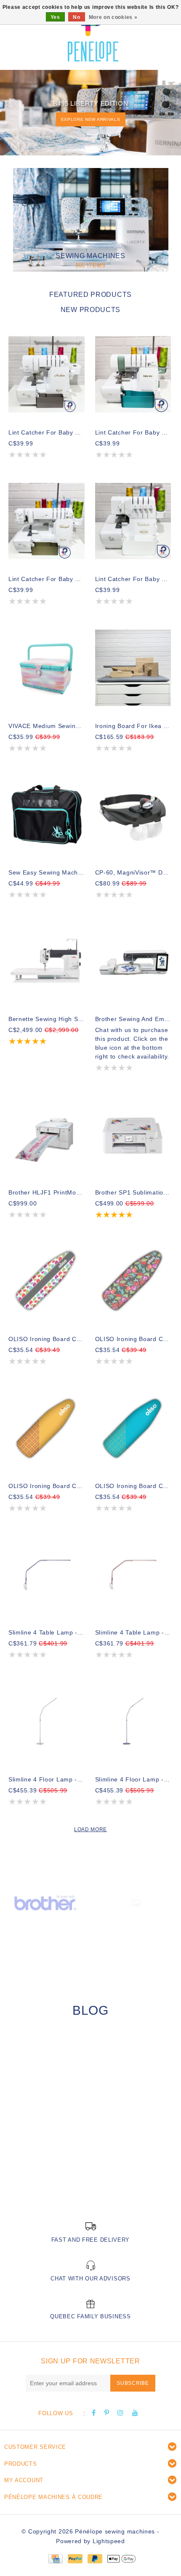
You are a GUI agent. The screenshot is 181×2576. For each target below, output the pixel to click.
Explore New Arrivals (91, 119)
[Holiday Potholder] (90, 2109)
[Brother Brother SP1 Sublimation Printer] (133, 1134)
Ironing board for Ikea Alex (133, 726)
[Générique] (136, 1902)
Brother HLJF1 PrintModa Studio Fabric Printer (47, 1192)
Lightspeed (109, 2541)
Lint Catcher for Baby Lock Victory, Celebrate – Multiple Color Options (133, 579)
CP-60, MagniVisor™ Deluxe (133, 872)
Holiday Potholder (46, 2177)
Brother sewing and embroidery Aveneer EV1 (133, 1019)
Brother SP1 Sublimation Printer (133, 1192)
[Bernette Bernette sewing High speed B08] (47, 961)
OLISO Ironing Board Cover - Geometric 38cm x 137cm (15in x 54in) (47, 1339)
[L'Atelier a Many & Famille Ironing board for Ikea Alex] (133, 668)
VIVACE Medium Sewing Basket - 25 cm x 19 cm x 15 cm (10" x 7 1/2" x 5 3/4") (47, 726)
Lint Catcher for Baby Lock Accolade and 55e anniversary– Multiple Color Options (133, 432)
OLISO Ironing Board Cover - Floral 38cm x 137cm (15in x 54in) (133, 1339)
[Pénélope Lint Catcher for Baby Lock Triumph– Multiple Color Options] (47, 521)
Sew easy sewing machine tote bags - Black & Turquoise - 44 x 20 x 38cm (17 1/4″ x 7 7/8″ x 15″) (47, 872)
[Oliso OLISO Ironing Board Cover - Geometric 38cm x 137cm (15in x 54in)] (47, 1281)
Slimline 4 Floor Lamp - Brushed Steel (47, 1779)
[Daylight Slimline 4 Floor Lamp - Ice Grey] (133, 1721)
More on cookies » (113, 17)
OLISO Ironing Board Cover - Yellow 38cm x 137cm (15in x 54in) (47, 1486)
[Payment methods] (55, 2558)
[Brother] (45, 1902)
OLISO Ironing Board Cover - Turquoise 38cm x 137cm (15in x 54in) (133, 1486)
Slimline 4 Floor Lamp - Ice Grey (133, 1779)
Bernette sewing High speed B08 (47, 1019)
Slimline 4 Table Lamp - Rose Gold (133, 1632)
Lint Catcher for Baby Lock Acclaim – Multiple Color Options (47, 432)
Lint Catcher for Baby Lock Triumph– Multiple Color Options (47, 579)
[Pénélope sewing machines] (93, 34)
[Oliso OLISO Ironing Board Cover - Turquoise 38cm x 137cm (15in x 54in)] (133, 1428)
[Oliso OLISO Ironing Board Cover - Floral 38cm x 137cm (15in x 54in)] (133, 1281)
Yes (55, 17)
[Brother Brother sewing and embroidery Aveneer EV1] (133, 961)
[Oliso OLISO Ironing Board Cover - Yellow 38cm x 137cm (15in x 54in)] (47, 1428)
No (76, 17)
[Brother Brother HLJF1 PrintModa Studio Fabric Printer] (47, 1134)
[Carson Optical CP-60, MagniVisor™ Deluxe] (133, 815)
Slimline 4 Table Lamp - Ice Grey (47, 1632)
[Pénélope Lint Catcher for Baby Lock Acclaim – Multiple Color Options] (47, 374)
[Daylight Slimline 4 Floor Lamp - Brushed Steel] (47, 1721)
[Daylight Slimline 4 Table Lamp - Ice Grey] (47, 1575)
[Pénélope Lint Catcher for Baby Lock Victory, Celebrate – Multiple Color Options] (133, 521)
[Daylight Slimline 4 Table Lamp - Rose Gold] (133, 1575)
